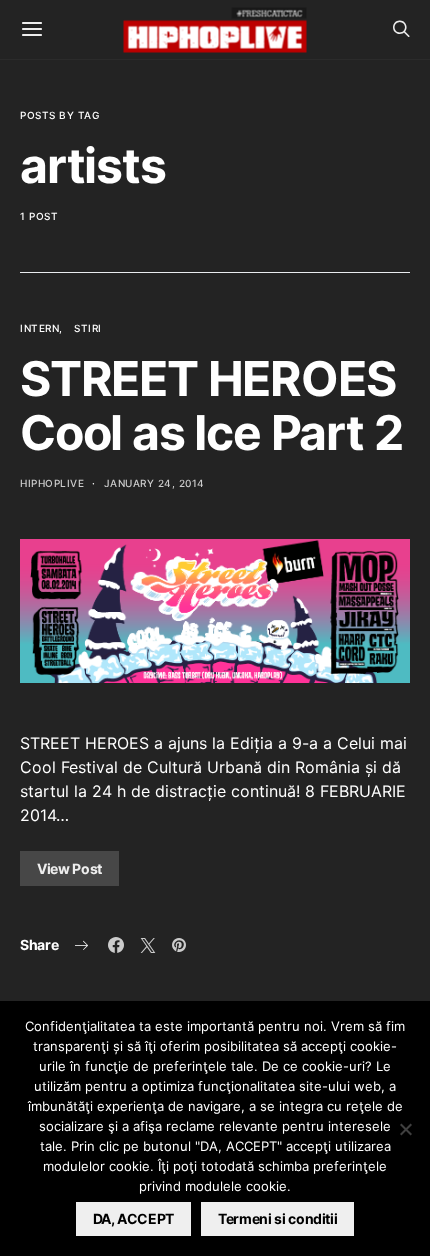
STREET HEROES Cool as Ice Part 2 (211, 405)
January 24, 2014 (154, 483)
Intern (39, 328)
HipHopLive (52, 483)
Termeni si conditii (277, 1218)
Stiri (88, 328)
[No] (405, 1129)
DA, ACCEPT (134, 1218)
